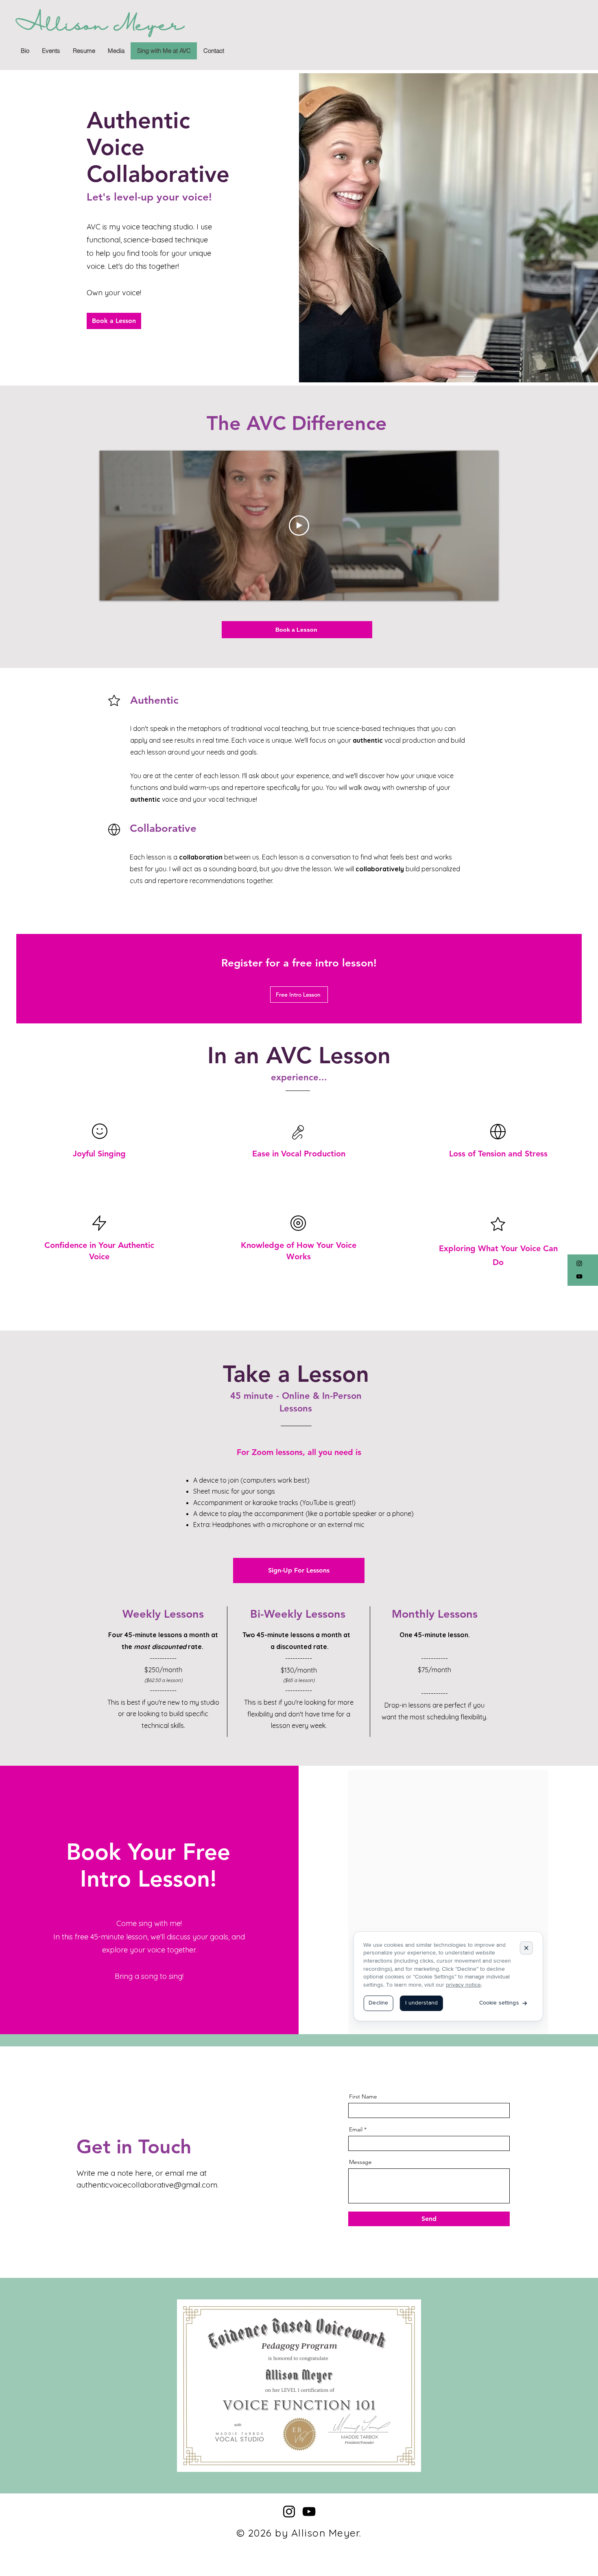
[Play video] (299, 526)
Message (360, 2162)
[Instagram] (579, 1263)
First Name (363, 2096)
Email (356, 2129)
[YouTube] (579, 1276)
